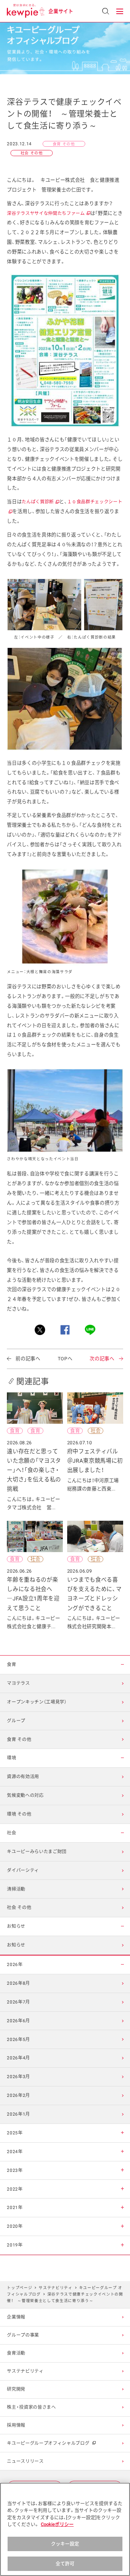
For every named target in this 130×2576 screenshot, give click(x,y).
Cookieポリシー (57, 2524)
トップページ (19, 2288)
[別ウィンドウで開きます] (40, 1330)
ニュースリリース (25, 2461)
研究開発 (16, 2389)
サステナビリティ (55, 2288)
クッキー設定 (65, 2544)
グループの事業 (23, 2335)
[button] (120, 11)
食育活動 (16, 2353)
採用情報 (16, 2425)
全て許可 (65, 2564)
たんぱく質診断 (40, 502)
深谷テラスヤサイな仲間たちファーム (48, 213)
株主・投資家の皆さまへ (31, 2407)
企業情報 (16, 2317)
